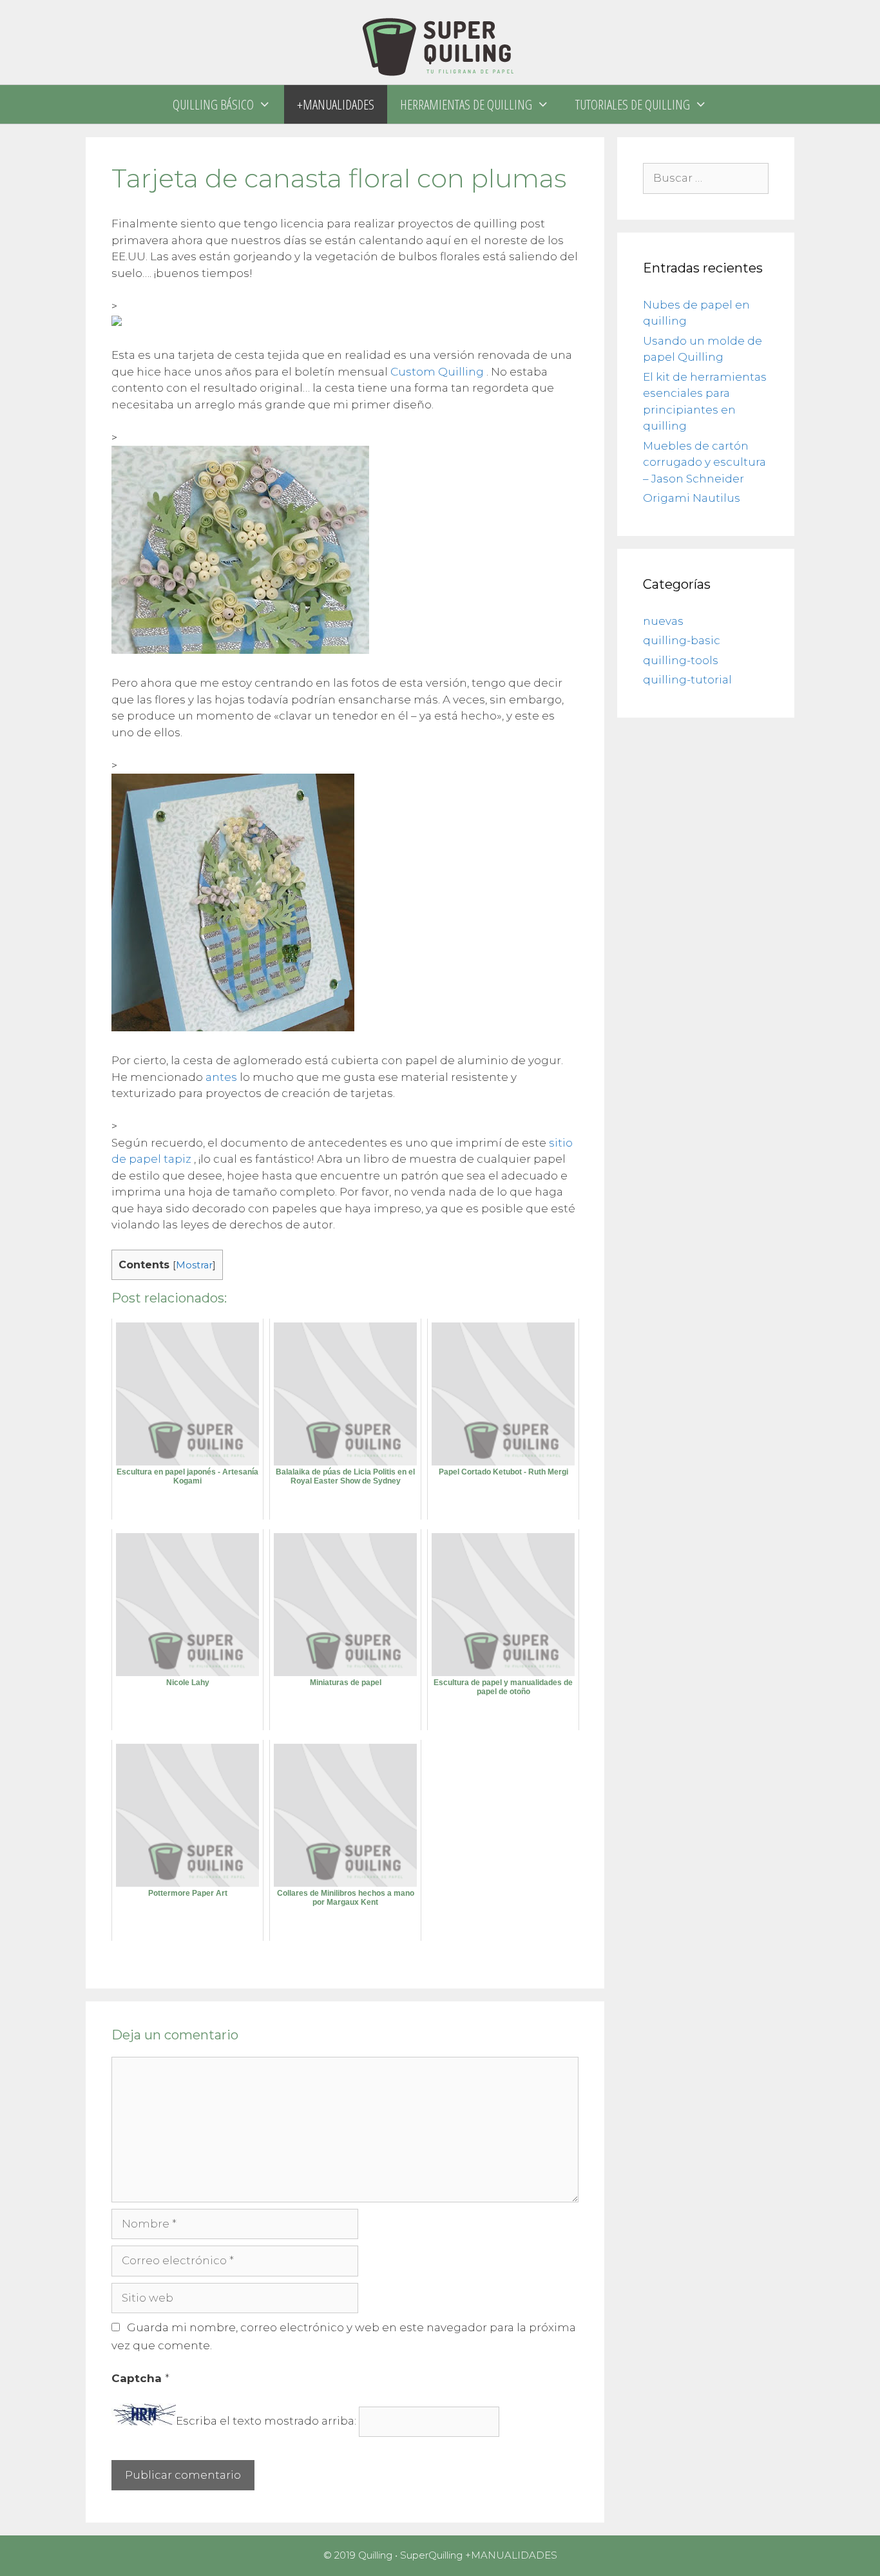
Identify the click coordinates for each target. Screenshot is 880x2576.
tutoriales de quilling (633, 104)
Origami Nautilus (692, 498)
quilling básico (213, 104)
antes (221, 1077)
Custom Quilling (437, 372)
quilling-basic (682, 640)
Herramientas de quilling (466, 104)
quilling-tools (681, 660)
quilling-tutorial (687, 680)
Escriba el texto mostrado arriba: (266, 2421)
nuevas (663, 621)
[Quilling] (440, 41)
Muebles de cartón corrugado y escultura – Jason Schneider (704, 462)
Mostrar (194, 1265)
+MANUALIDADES (336, 104)
